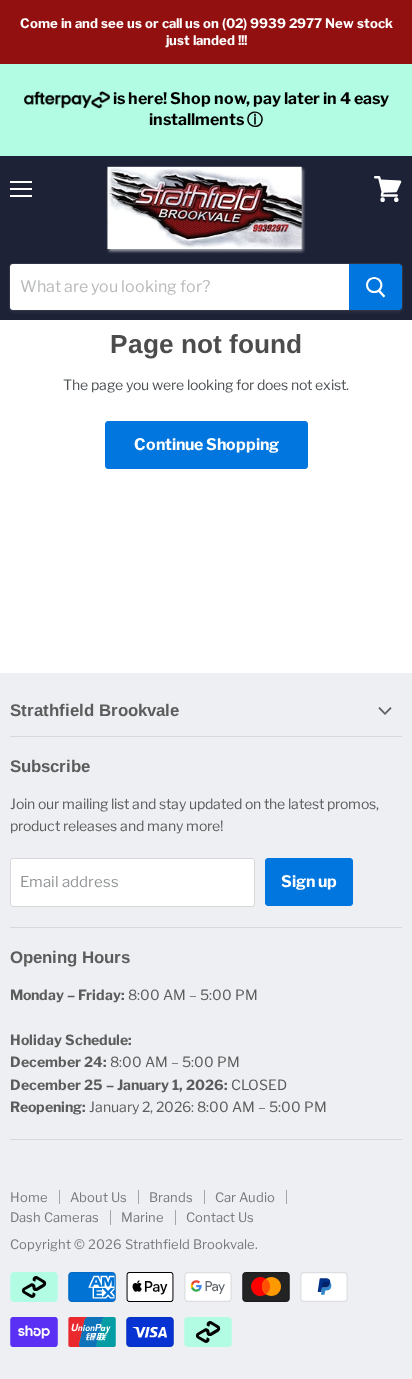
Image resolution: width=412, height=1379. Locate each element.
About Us (98, 1197)
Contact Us (220, 1217)
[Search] (375, 287)
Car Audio (245, 1197)
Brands (171, 1197)
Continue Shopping (206, 444)
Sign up (309, 881)
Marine (142, 1217)
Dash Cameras (54, 1217)
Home (29, 1197)
